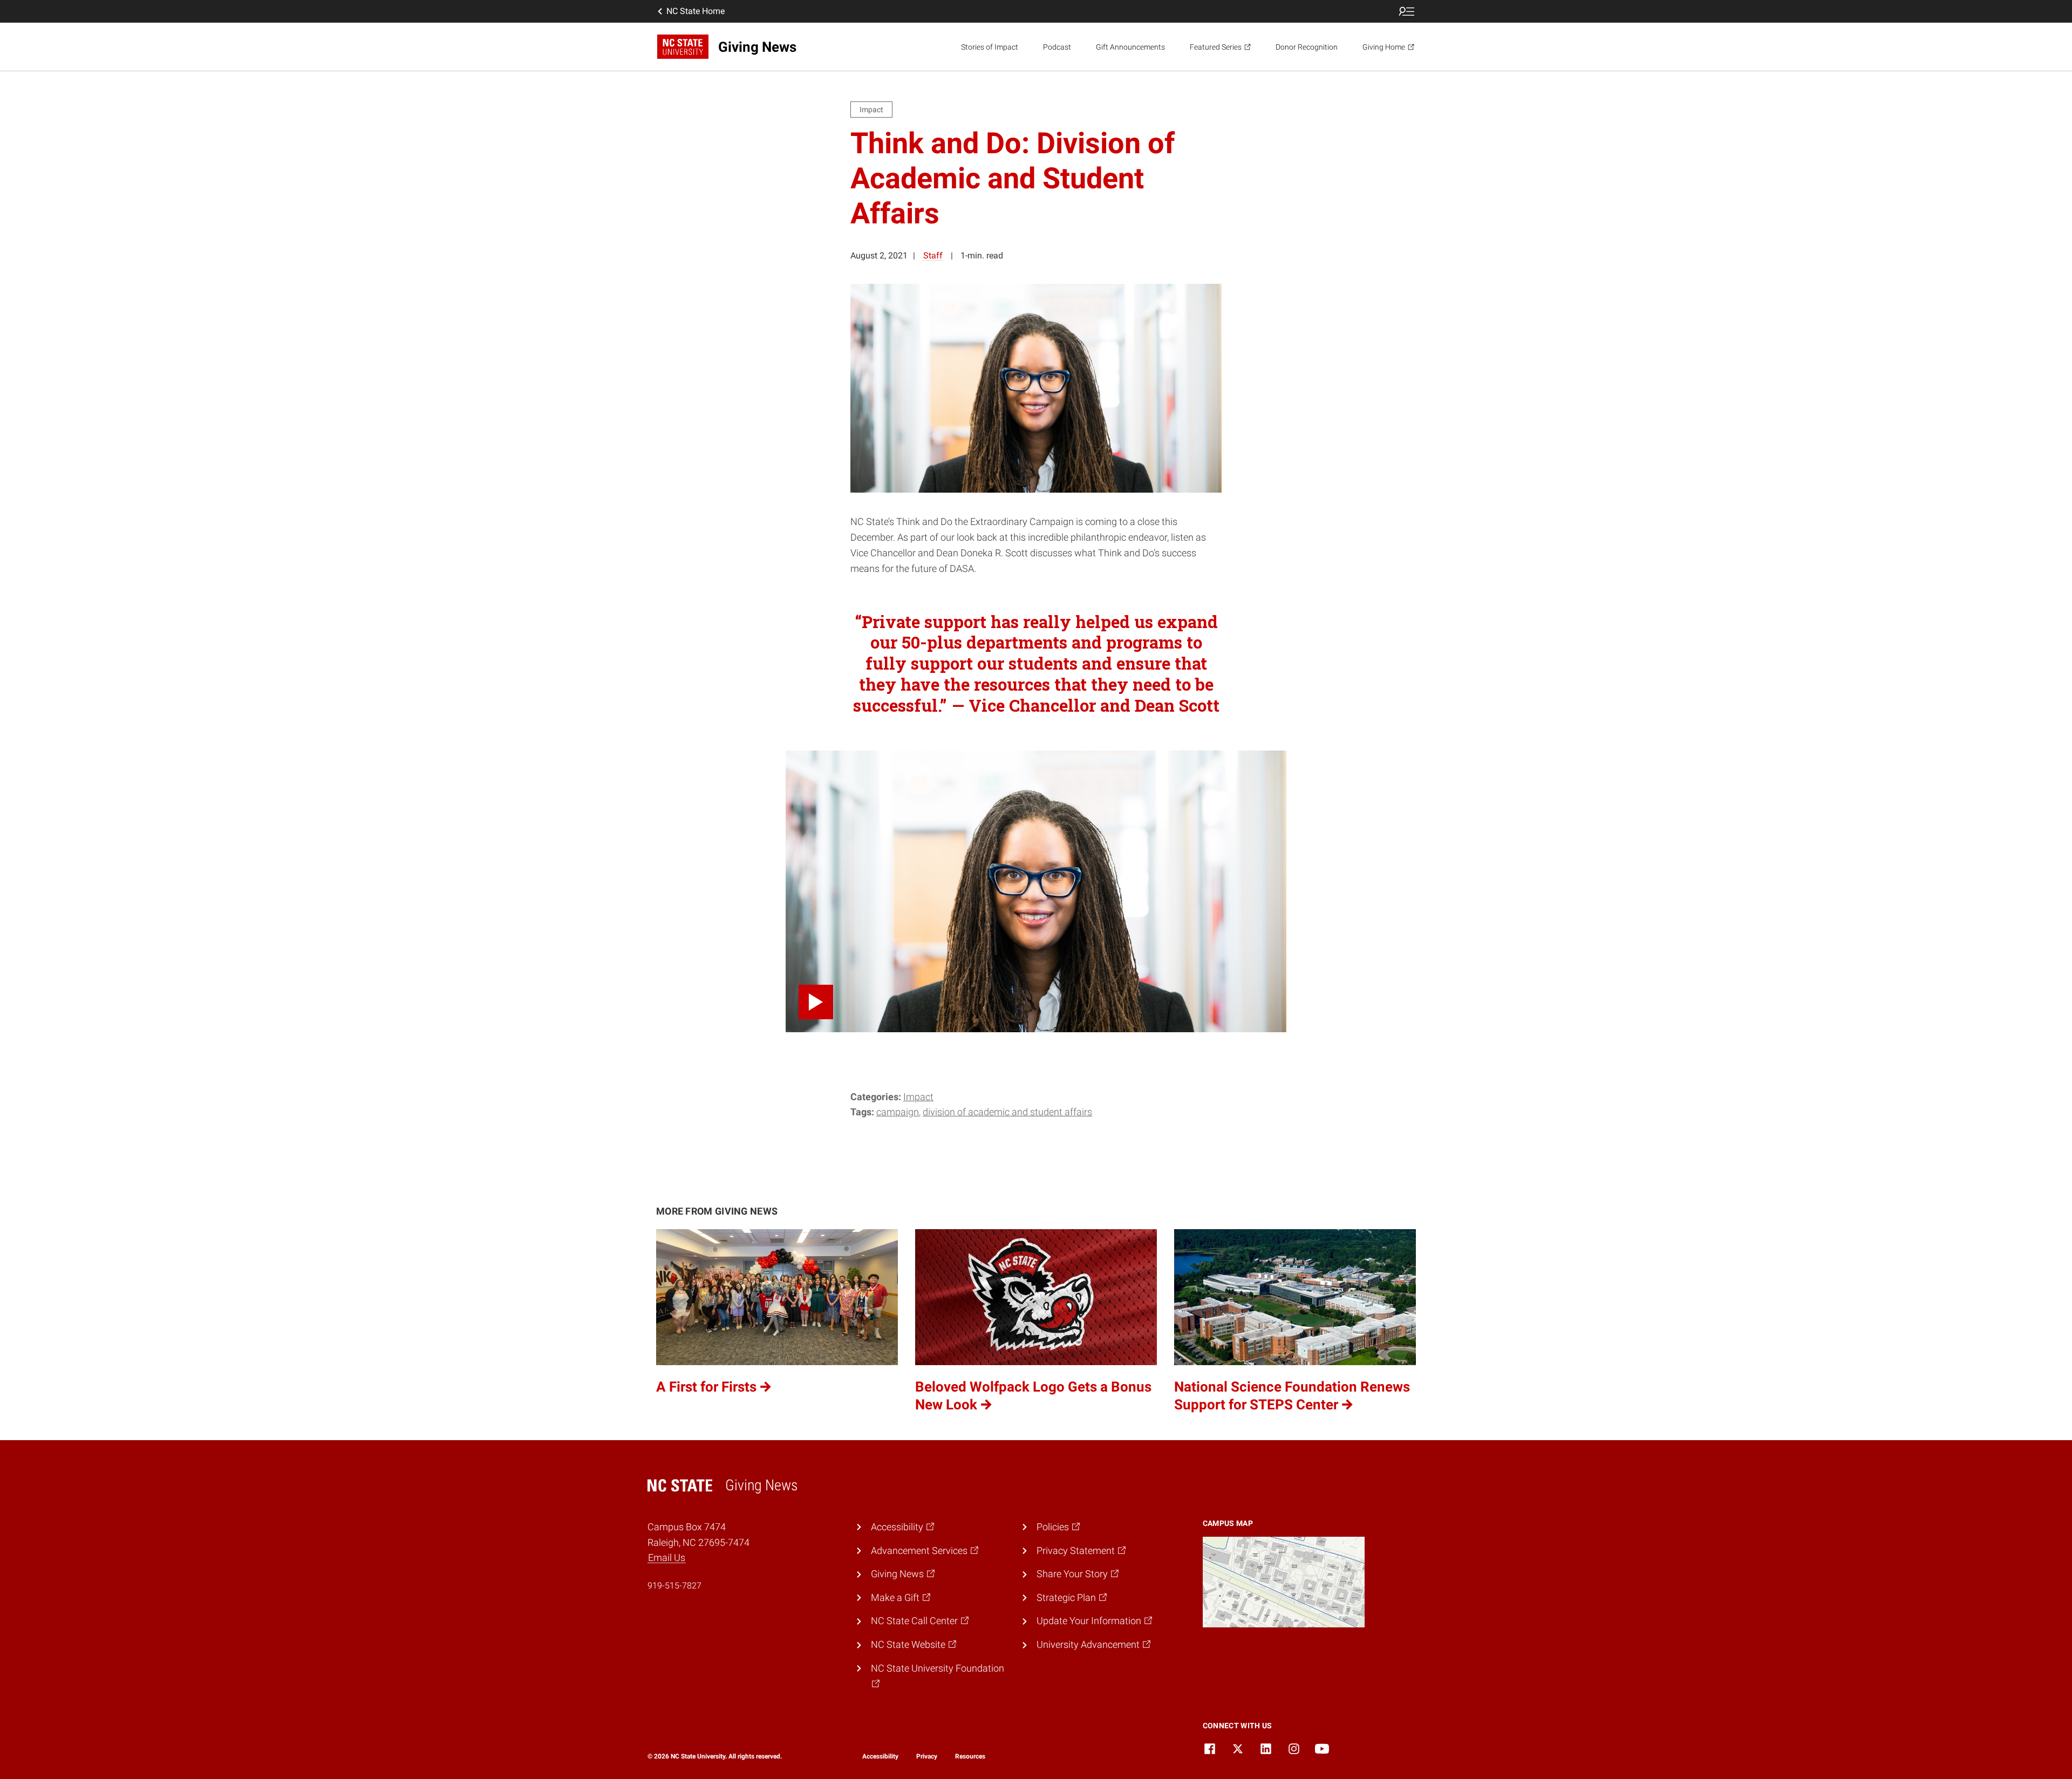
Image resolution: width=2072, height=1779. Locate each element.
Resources (970, 1756)
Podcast (1057, 47)
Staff (933, 255)
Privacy (927, 1756)
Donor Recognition (1307, 47)
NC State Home (696, 11)
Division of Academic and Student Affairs (1007, 1112)
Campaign (898, 1112)
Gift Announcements (1130, 47)
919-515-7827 (674, 1586)
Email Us (667, 1558)
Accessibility (880, 1756)
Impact (918, 1097)
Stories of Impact (990, 47)
